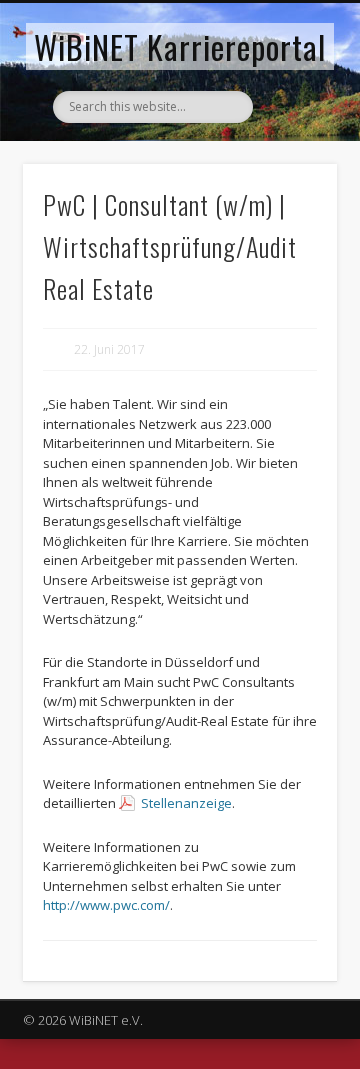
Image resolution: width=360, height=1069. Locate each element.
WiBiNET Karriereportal (180, 46)
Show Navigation (290, 179)
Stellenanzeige (186, 803)
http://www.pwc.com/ (106, 905)
